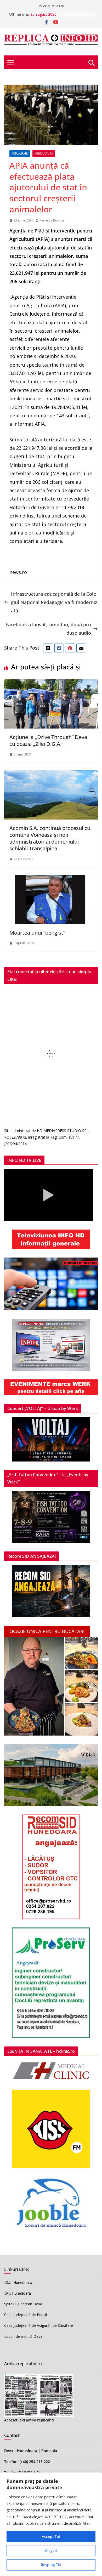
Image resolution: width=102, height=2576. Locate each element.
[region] (51, 2524)
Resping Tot (51, 2565)
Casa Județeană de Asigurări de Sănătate (39, 2325)
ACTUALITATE (20, 153)
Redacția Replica (52, 220)
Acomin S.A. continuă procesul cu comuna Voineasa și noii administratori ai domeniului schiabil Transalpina (50, 838)
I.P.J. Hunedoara (18, 2293)
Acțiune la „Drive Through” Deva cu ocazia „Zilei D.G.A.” (48, 740)
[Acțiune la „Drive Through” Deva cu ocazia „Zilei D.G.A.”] (51, 684)
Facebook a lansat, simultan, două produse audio (48, 629)
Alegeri (51, 2551)
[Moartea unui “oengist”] (51, 879)
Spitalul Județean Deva (23, 2304)
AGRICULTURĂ (44, 153)
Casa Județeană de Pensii (25, 2315)
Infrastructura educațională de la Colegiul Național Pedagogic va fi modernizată (54, 602)
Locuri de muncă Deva (23, 2336)
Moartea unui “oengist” (37, 933)
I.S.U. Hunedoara (18, 2282)
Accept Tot (51, 2536)
